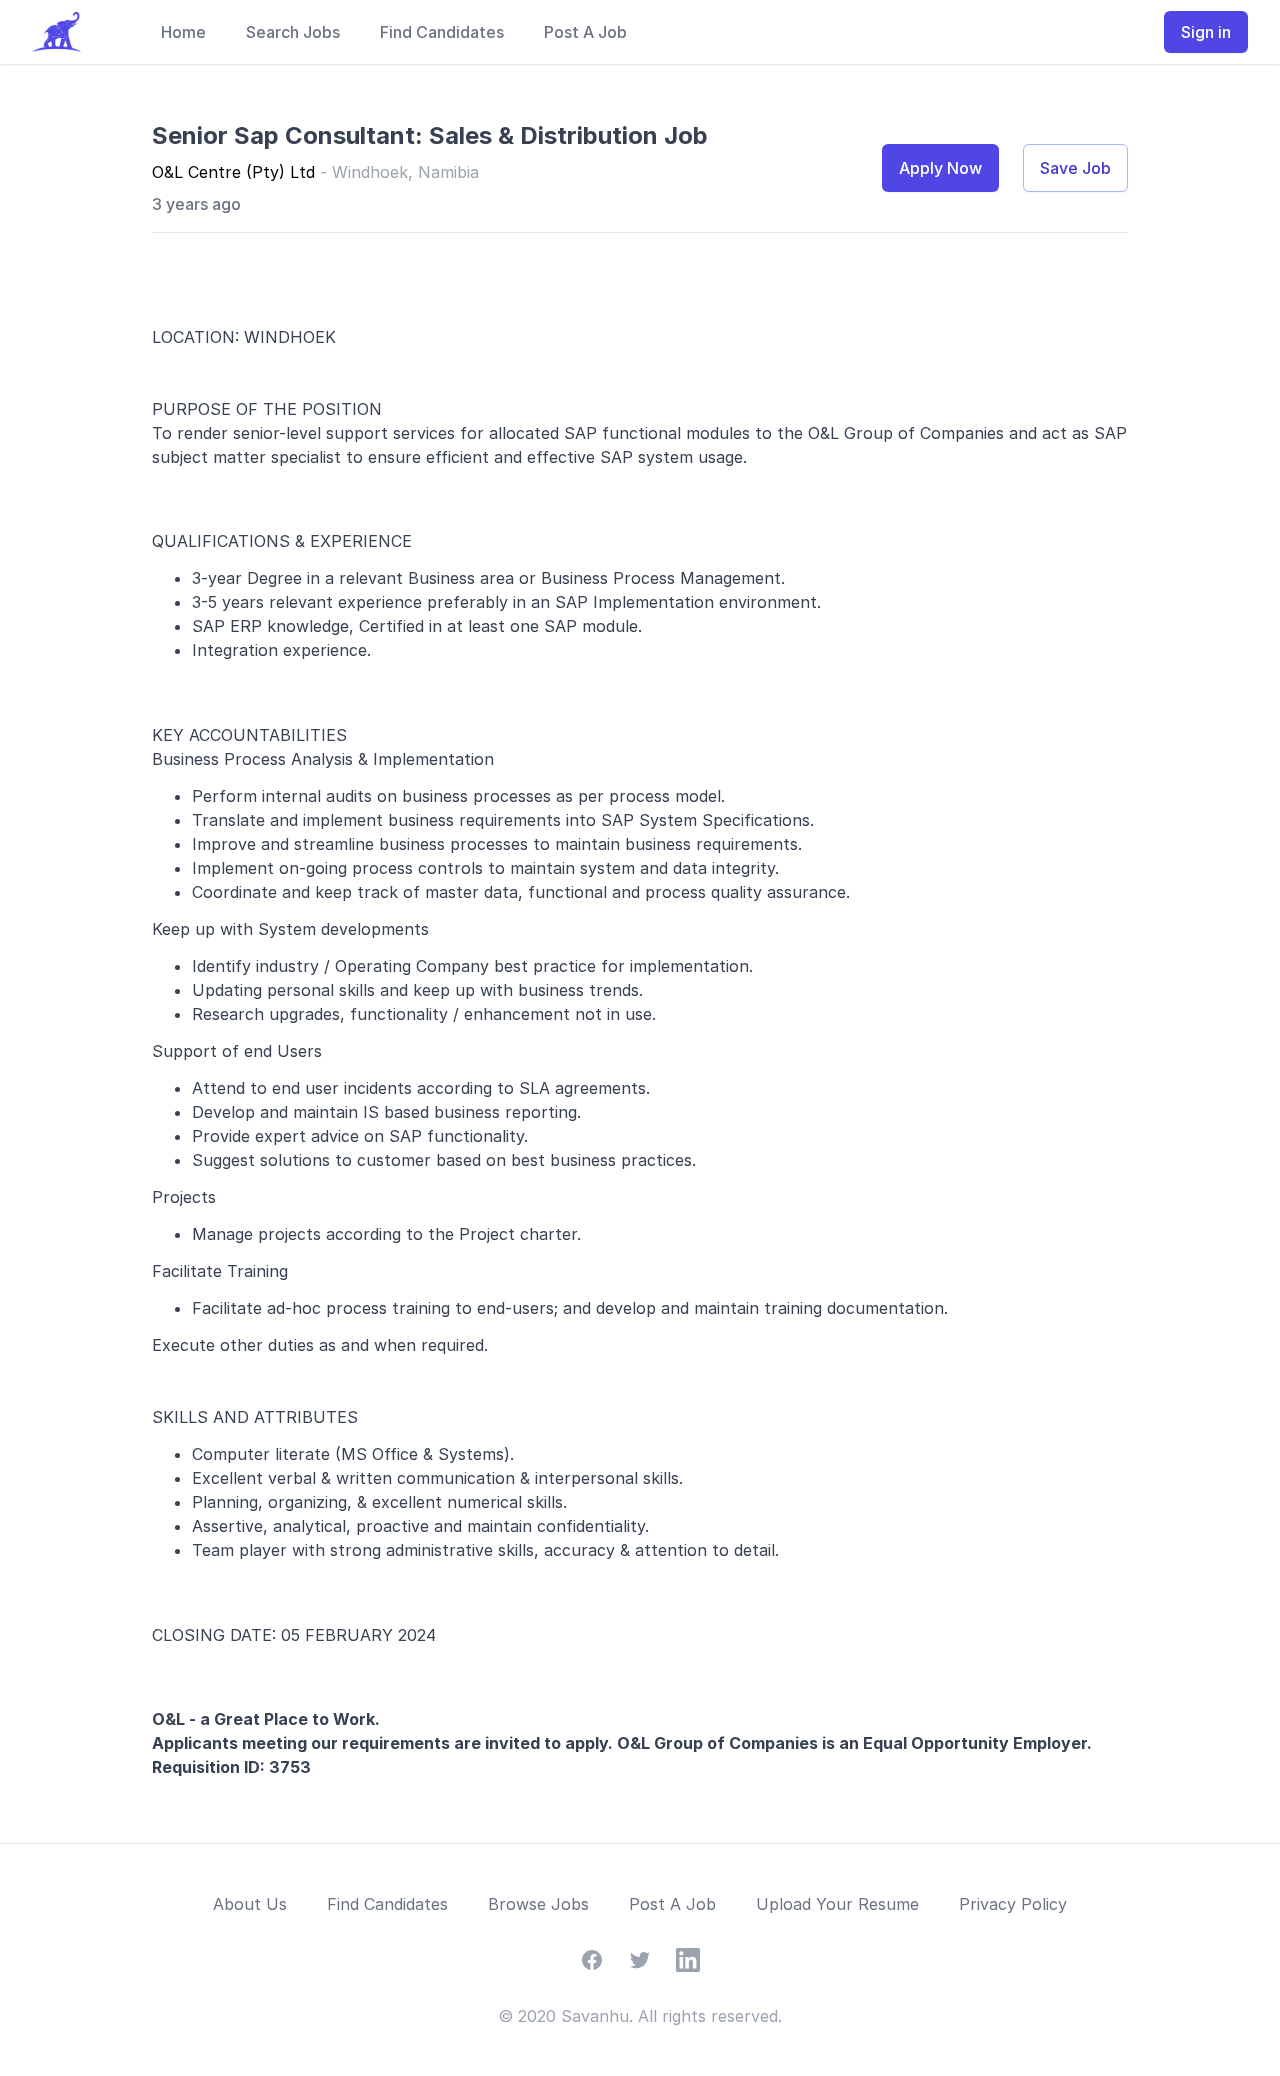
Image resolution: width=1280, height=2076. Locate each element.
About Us (250, 1904)
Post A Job (585, 32)
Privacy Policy (1013, 1904)
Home (183, 32)
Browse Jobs (538, 1904)
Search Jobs (293, 32)
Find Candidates (442, 32)
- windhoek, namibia (399, 172)
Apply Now (940, 168)
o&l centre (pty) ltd (236, 172)
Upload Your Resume (837, 1904)
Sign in (1206, 32)
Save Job (1075, 168)
